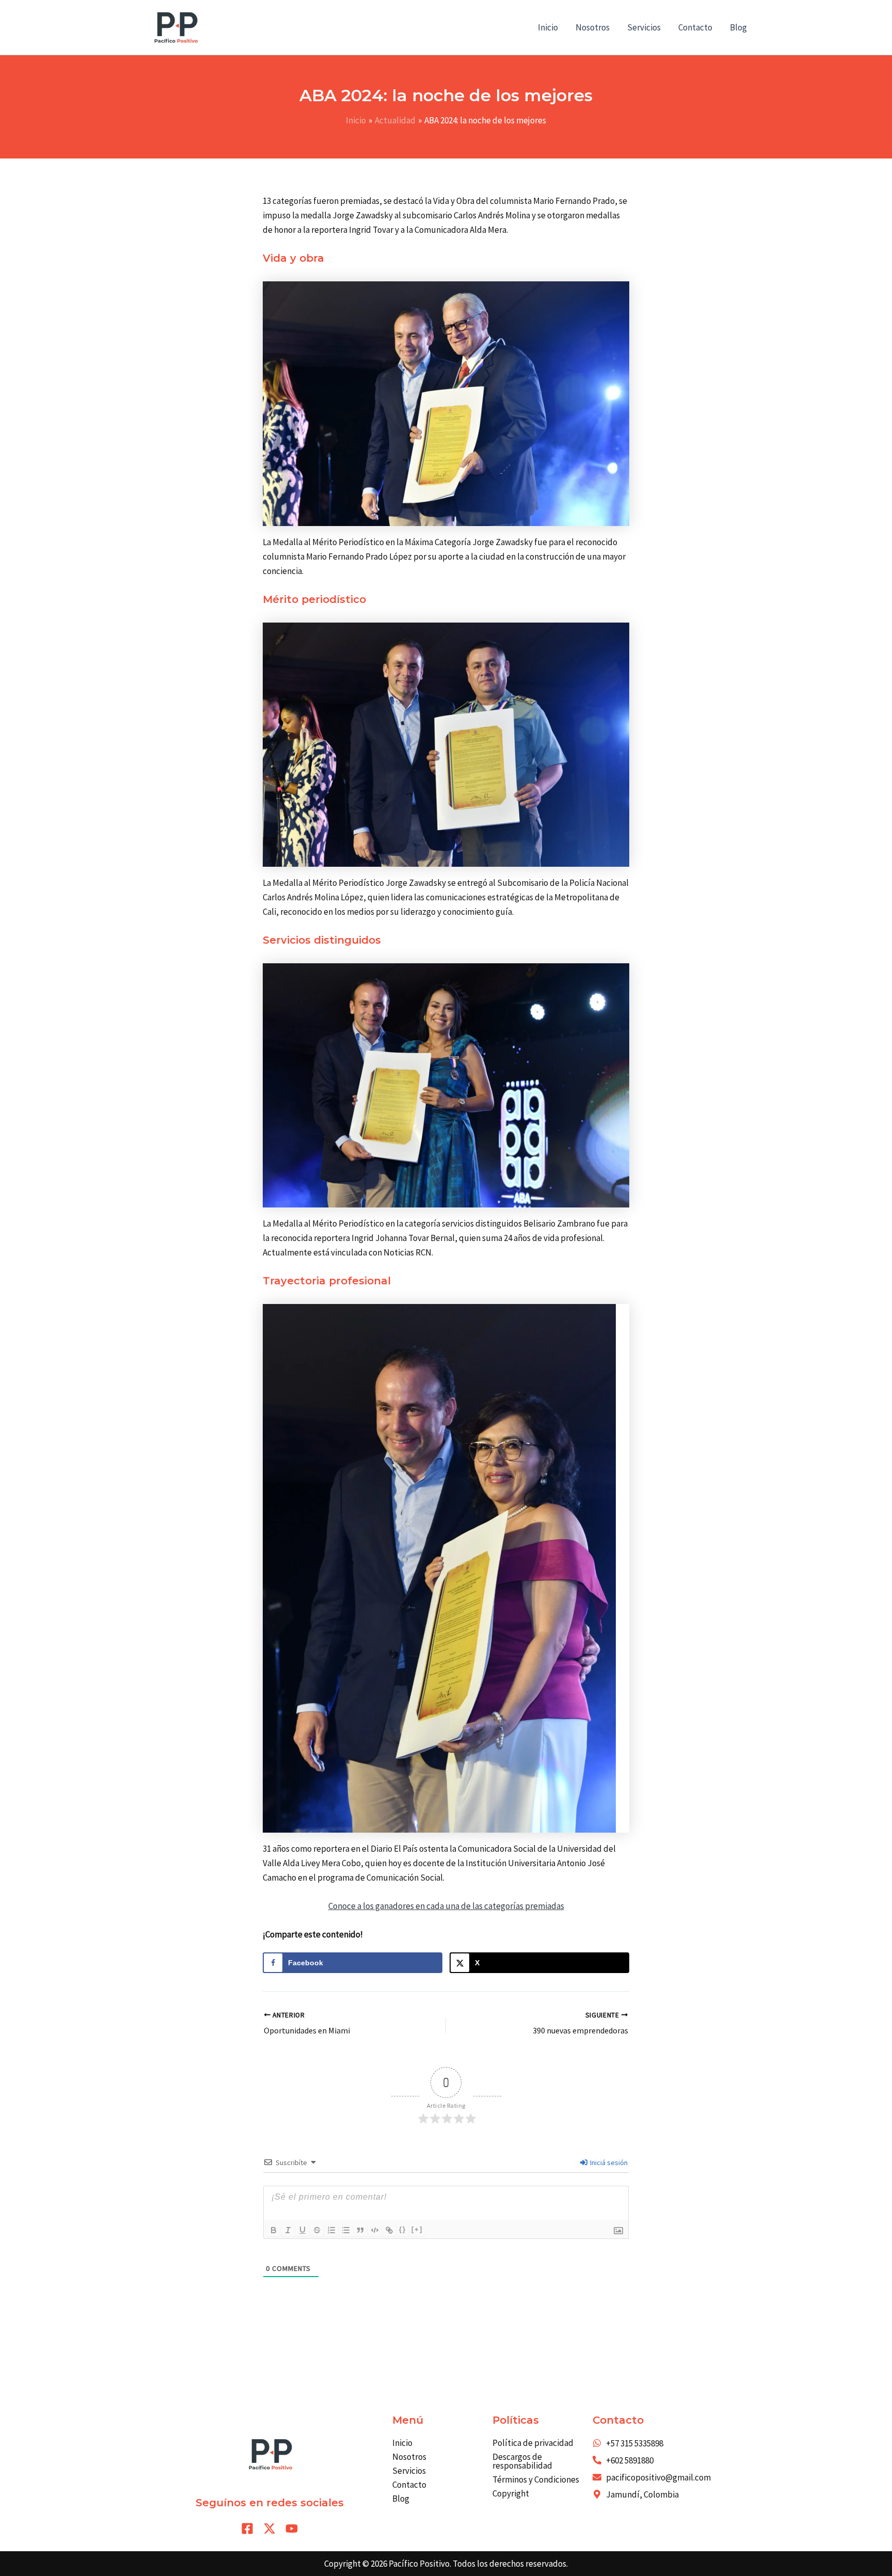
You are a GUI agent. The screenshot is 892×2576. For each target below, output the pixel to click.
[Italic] (288, 2230)
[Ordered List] (331, 2230)
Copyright (511, 2493)
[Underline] (302, 2230)
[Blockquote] (360, 2230)
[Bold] (274, 2230)
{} (403, 2229)
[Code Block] (375, 2230)
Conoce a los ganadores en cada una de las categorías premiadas (446, 1906)
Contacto (695, 27)
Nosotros (593, 27)
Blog (738, 27)
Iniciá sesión (608, 2162)
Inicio (548, 27)
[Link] (389, 2230)
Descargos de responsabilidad (522, 2461)
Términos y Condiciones (536, 2479)
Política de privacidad (533, 2443)
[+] (417, 2229)
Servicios (644, 27)
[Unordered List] (346, 2230)
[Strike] (317, 2230)
